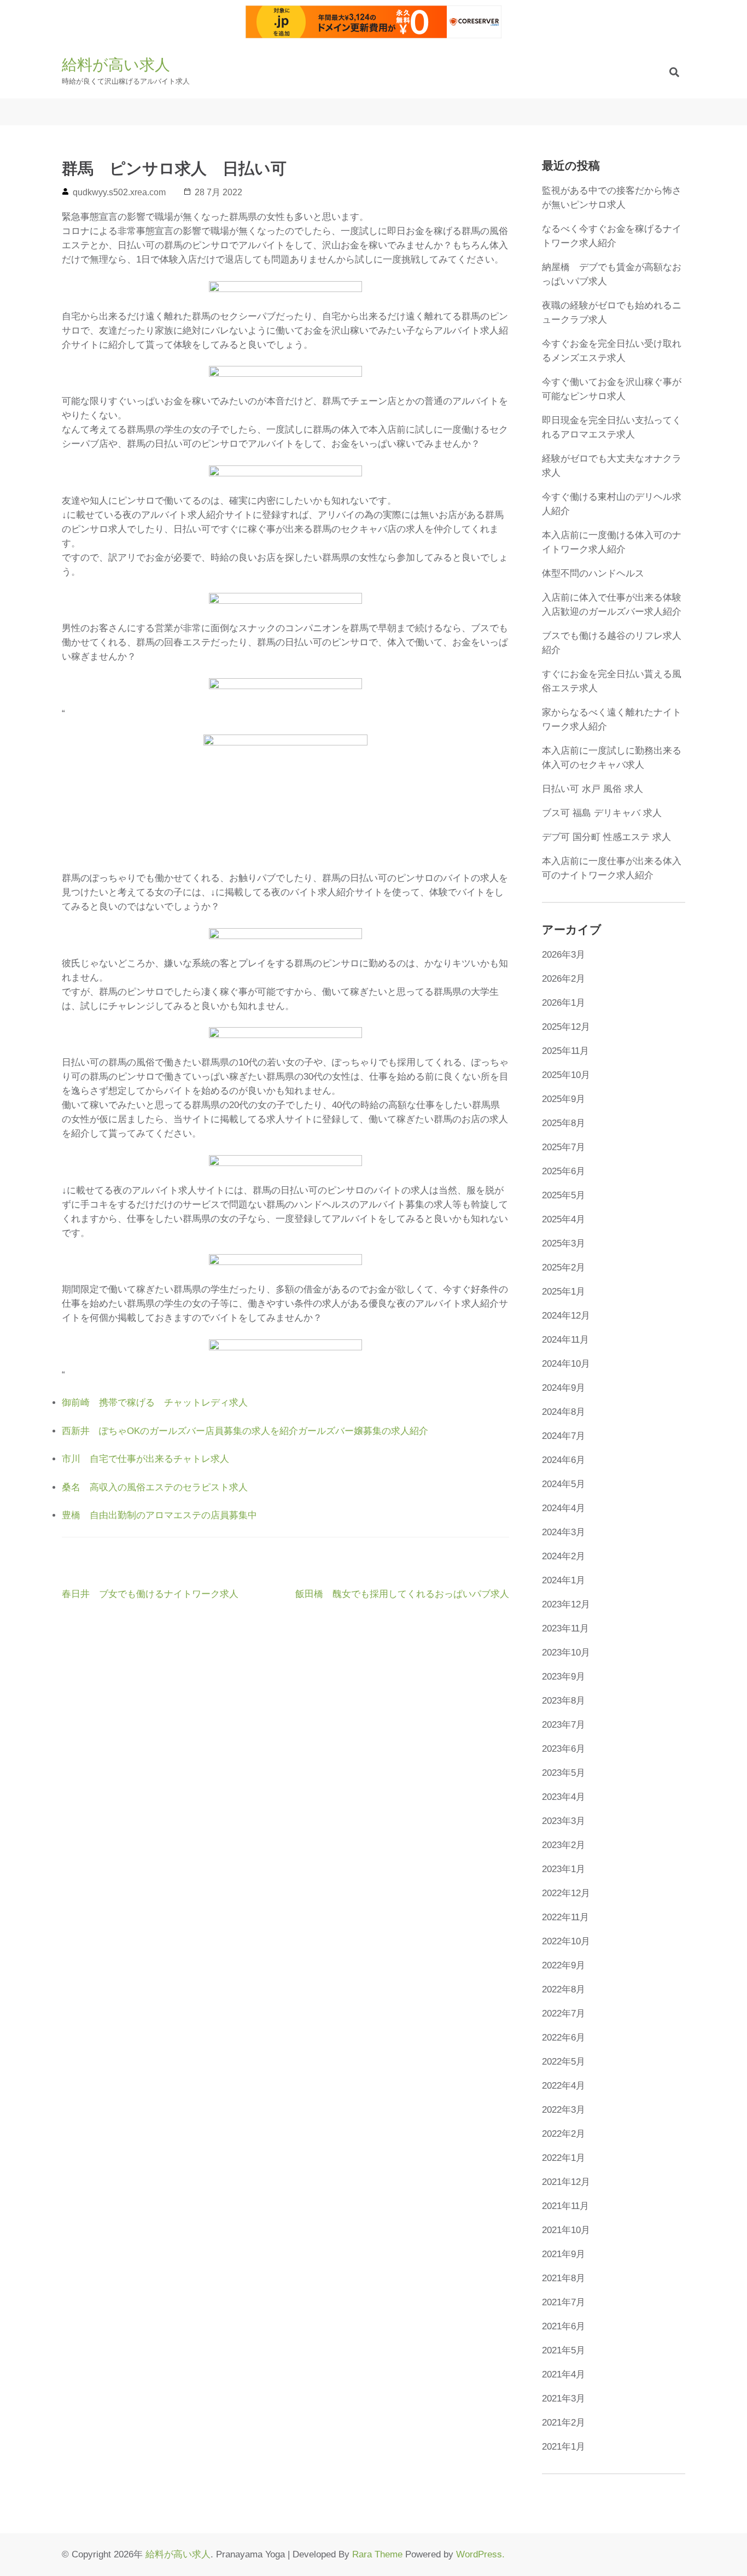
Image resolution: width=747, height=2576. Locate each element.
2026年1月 (564, 1003)
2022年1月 (564, 2158)
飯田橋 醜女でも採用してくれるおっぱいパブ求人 (402, 1594)
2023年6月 (564, 1749)
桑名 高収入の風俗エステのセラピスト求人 (155, 1487)
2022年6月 (564, 2038)
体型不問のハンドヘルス (593, 573)
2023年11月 (565, 1628)
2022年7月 (564, 2013)
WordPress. (480, 2554)
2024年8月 (564, 1412)
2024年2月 (564, 1556)
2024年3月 (564, 1532)
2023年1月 (564, 1869)
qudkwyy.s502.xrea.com (119, 192)
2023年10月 (566, 1653)
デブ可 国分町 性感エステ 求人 (606, 837)
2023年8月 (564, 1701)
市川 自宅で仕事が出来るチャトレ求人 (145, 1459)
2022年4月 (564, 2086)
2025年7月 (564, 1147)
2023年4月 (564, 1797)
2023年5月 (564, 1773)
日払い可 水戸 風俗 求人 (593, 789)
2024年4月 (564, 1508)
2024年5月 (564, 1484)
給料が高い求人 (116, 65)
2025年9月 (564, 1099)
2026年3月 (564, 955)
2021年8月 (564, 2278)
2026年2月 (564, 979)
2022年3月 (564, 2110)
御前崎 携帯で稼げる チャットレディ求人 (155, 1403)
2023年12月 (566, 1604)
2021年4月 (564, 2374)
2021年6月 (564, 2326)
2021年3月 (564, 2399)
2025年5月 (564, 1195)
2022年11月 (565, 1917)
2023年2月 (564, 1845)
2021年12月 (566, 2182)
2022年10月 (566, 1941)
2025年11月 (565, 1051)
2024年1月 (564, 1580)
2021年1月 (564, 2447)
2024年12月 (566, 1316)
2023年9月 (564, 1677)
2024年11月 (565, 1340)
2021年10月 (566, 2230)
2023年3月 (564, 1821)
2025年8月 (564, 1123)
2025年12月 (566, 1027)
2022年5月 (564, 2062)
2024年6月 (564, 1460)
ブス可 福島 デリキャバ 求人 (602, 813)
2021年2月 (564, 2423)
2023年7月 (564, 1725)
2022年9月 (564, 1965)
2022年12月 (566, 1893)
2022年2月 (564, 2134)
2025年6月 (564, 1171)
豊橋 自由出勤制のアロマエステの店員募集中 (159, 1515)
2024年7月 (564, 1436)
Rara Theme (377, 2554)
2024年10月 (566, 1364)
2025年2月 (564, 1267)
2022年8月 (564, 1989)
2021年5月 (564, 2350)
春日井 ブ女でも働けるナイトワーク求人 (150, 1594)
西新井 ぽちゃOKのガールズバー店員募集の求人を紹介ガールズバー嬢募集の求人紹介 (245, 1431)
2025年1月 (564, 1292)
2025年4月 (564, 1219)
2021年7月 (564, 2302)
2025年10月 (566, 1075)
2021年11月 (565, 2206)
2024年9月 (564, 1388)
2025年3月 (564, 1243)
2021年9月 (564, 2254)
